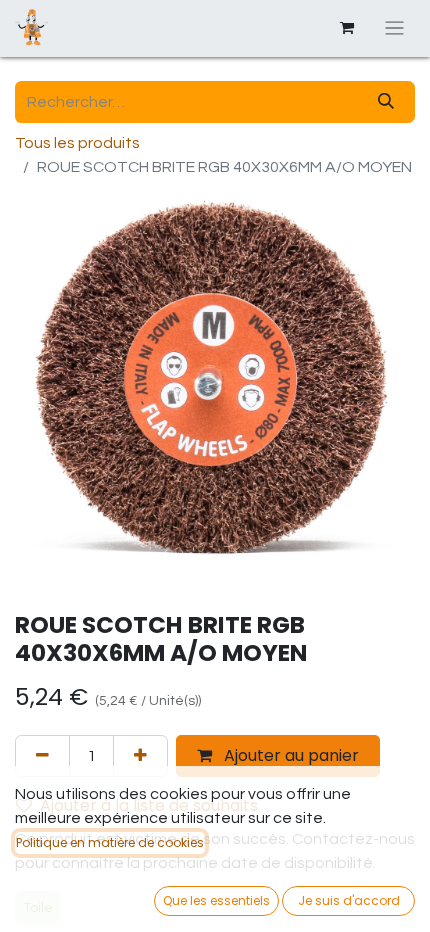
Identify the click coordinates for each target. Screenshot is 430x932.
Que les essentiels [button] (216, 900)
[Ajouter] (140, 756)
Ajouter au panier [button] (289, 755)
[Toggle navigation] (394, 28)
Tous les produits (77, 143)
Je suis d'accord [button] (349, 900)
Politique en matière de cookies (110, 842)
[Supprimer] (42, 756)
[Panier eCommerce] (347, 28)
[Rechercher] (386, 102)
